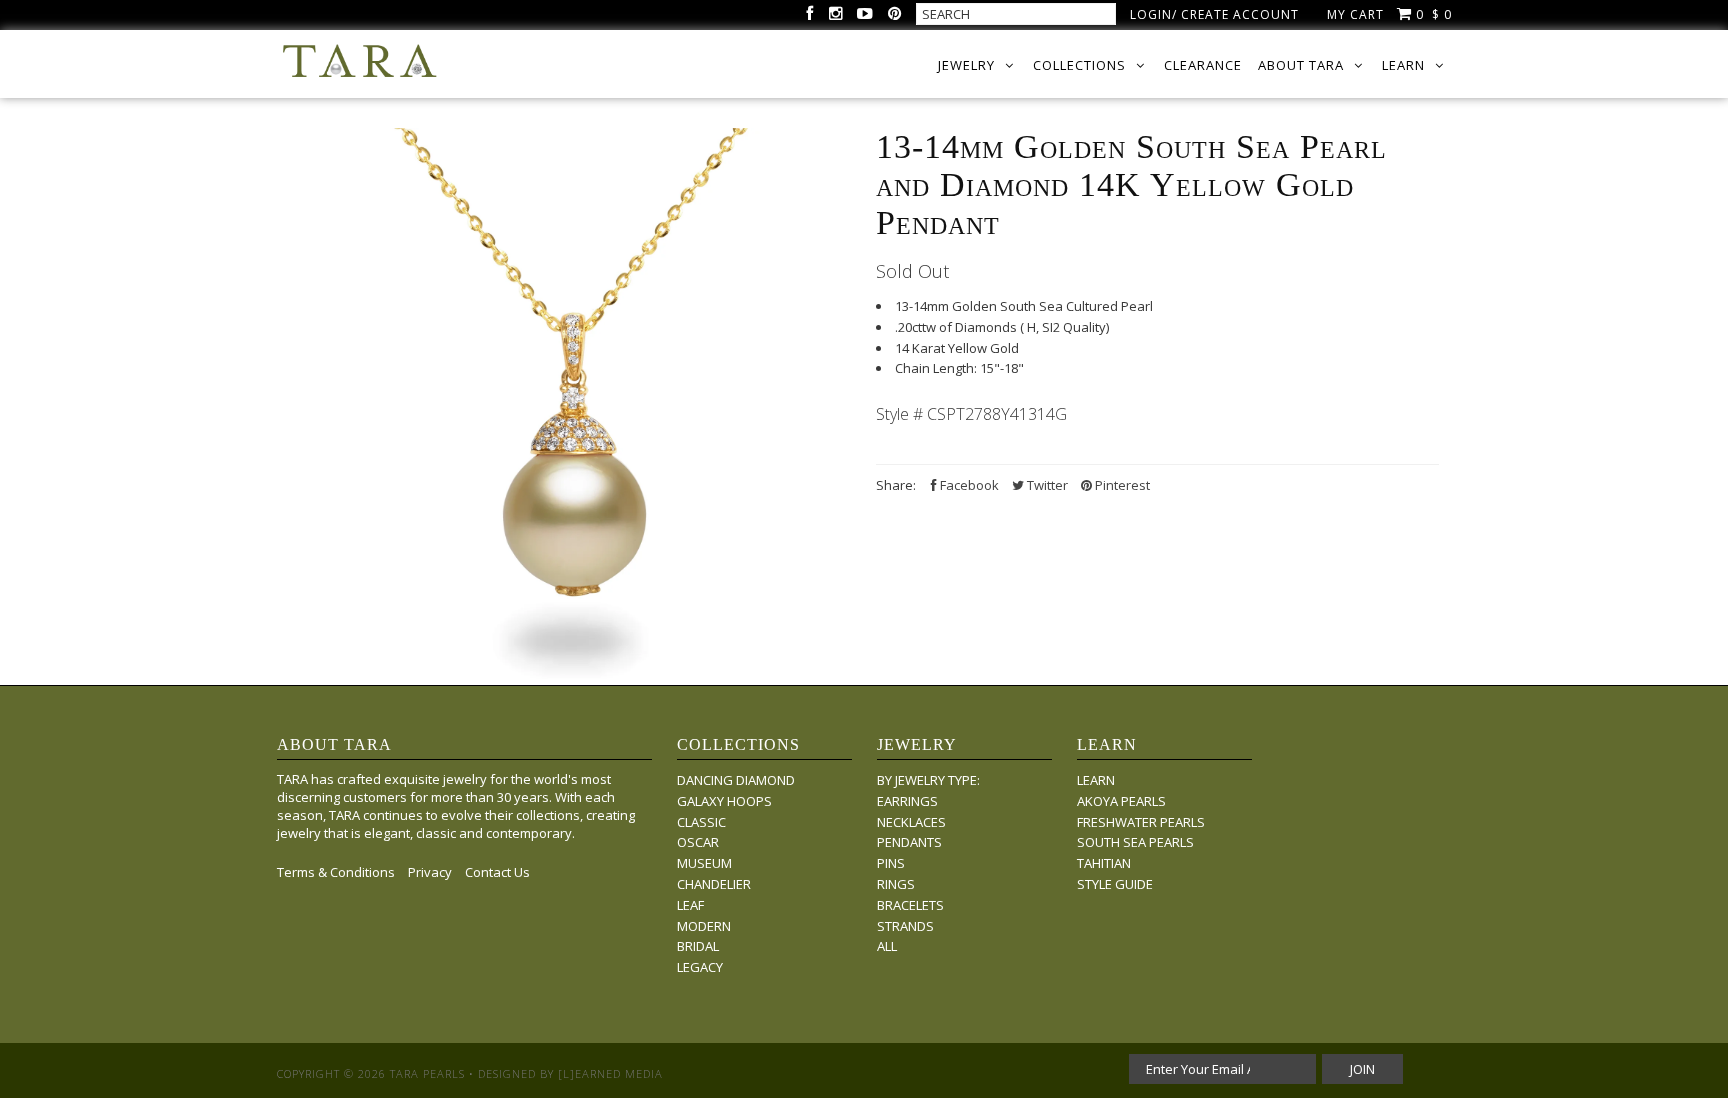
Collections (1079, 65)
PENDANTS (909, 842)
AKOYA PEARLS (1121, 801)
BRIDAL (698, 946)
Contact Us (497, 872)
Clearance (1203, 65)
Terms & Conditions (336, 872)
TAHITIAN (1104, 863)
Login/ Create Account (1214, 14)
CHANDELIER (714, 884)
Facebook (968, 485)
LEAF (690, 905)
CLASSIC (701, 822)
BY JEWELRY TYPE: (928, 780)
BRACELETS (910, 905)
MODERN (704, 926)
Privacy (430, 872)
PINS (891, 863)
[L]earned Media (610, 1073)
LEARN (1096, 780)
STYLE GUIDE (1115, 884)
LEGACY (700, 967)
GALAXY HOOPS (724, 801)
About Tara (1301, 65)
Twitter (1046, 485)
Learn (1403, 65)
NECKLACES (911, 822)
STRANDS (905, 926)
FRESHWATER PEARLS (1141, 822)
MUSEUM (704, 863)
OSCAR (698, 842)
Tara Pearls (427, 1073)
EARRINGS (907, 801)
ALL (887, 946)
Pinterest (1121, 485)
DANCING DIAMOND (736, 780)
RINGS (896, 884)
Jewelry (966, 65)
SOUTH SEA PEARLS (1135, 842)
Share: (896, 485)
